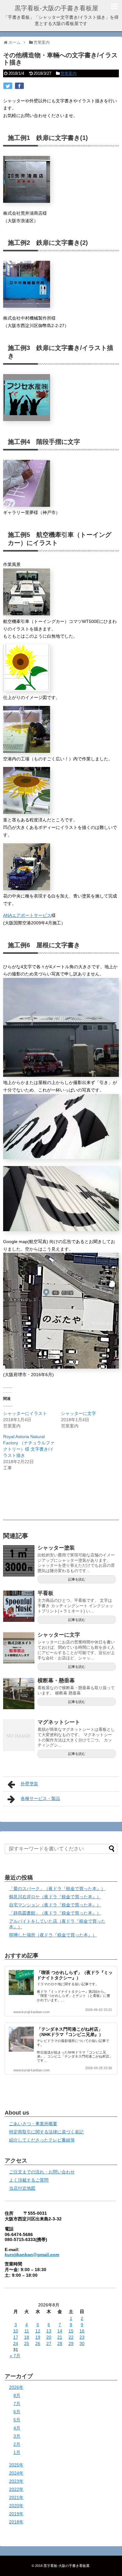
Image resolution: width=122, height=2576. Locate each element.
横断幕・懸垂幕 (56, 1681)
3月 (17, 2436)
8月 (17, 2395)
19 (38, 2337)
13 (49, 2331)
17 (16, 2337)
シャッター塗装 (56, 1548)
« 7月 (15, 2356)
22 (71, 2337)
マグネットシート (59, 1722)
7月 (17, 2404)
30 (82, 2343)
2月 (17, 2444)
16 (82, 2331)
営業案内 (69, 73)
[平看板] (19, 1606)
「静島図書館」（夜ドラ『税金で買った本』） (55, 1913)
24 (16, 2343)
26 (38, 2343)
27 (49, 2343)
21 (60, 2337)
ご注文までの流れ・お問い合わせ (42, 2172)
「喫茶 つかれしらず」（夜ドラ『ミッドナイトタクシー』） (75, 1975)
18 (27, 2337)
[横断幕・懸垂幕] (19, 1694)
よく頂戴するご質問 (29, 2180)
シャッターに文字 (79, 1413)
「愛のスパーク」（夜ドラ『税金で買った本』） (57, 1889)
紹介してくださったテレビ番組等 (42, 2140)
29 (71, 2343)
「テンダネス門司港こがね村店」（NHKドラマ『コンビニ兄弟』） (70, 2032)
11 (27, 2331)
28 (60, 2343)
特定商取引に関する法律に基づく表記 (46, 2132)
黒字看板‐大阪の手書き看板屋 (56, 8)
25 (27, 2343)
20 (49, 2337)
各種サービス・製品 (40, 1798)
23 (82, 2337)
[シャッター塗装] (19, 1561)
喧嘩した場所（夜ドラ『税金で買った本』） (53, 1935)
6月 (17, 2412)
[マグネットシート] (19, 1735)
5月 (17, 2420)
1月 (17, 2452)
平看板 (46, 1593)
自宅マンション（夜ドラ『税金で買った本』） (55, 1905)
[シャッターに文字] (19, 1648)
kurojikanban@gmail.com (32, 2255)
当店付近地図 (22, 2188)
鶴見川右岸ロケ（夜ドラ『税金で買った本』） (55, 1897)
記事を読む (77, 1579)
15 (71, 2331)
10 (16, 2331)
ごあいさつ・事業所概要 (33, 2124)
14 (60, 2331)
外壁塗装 (29, 1784)
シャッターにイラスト (25, 1413)
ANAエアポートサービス (27, 915)
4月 (17, 2428)
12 (38, 2331)
